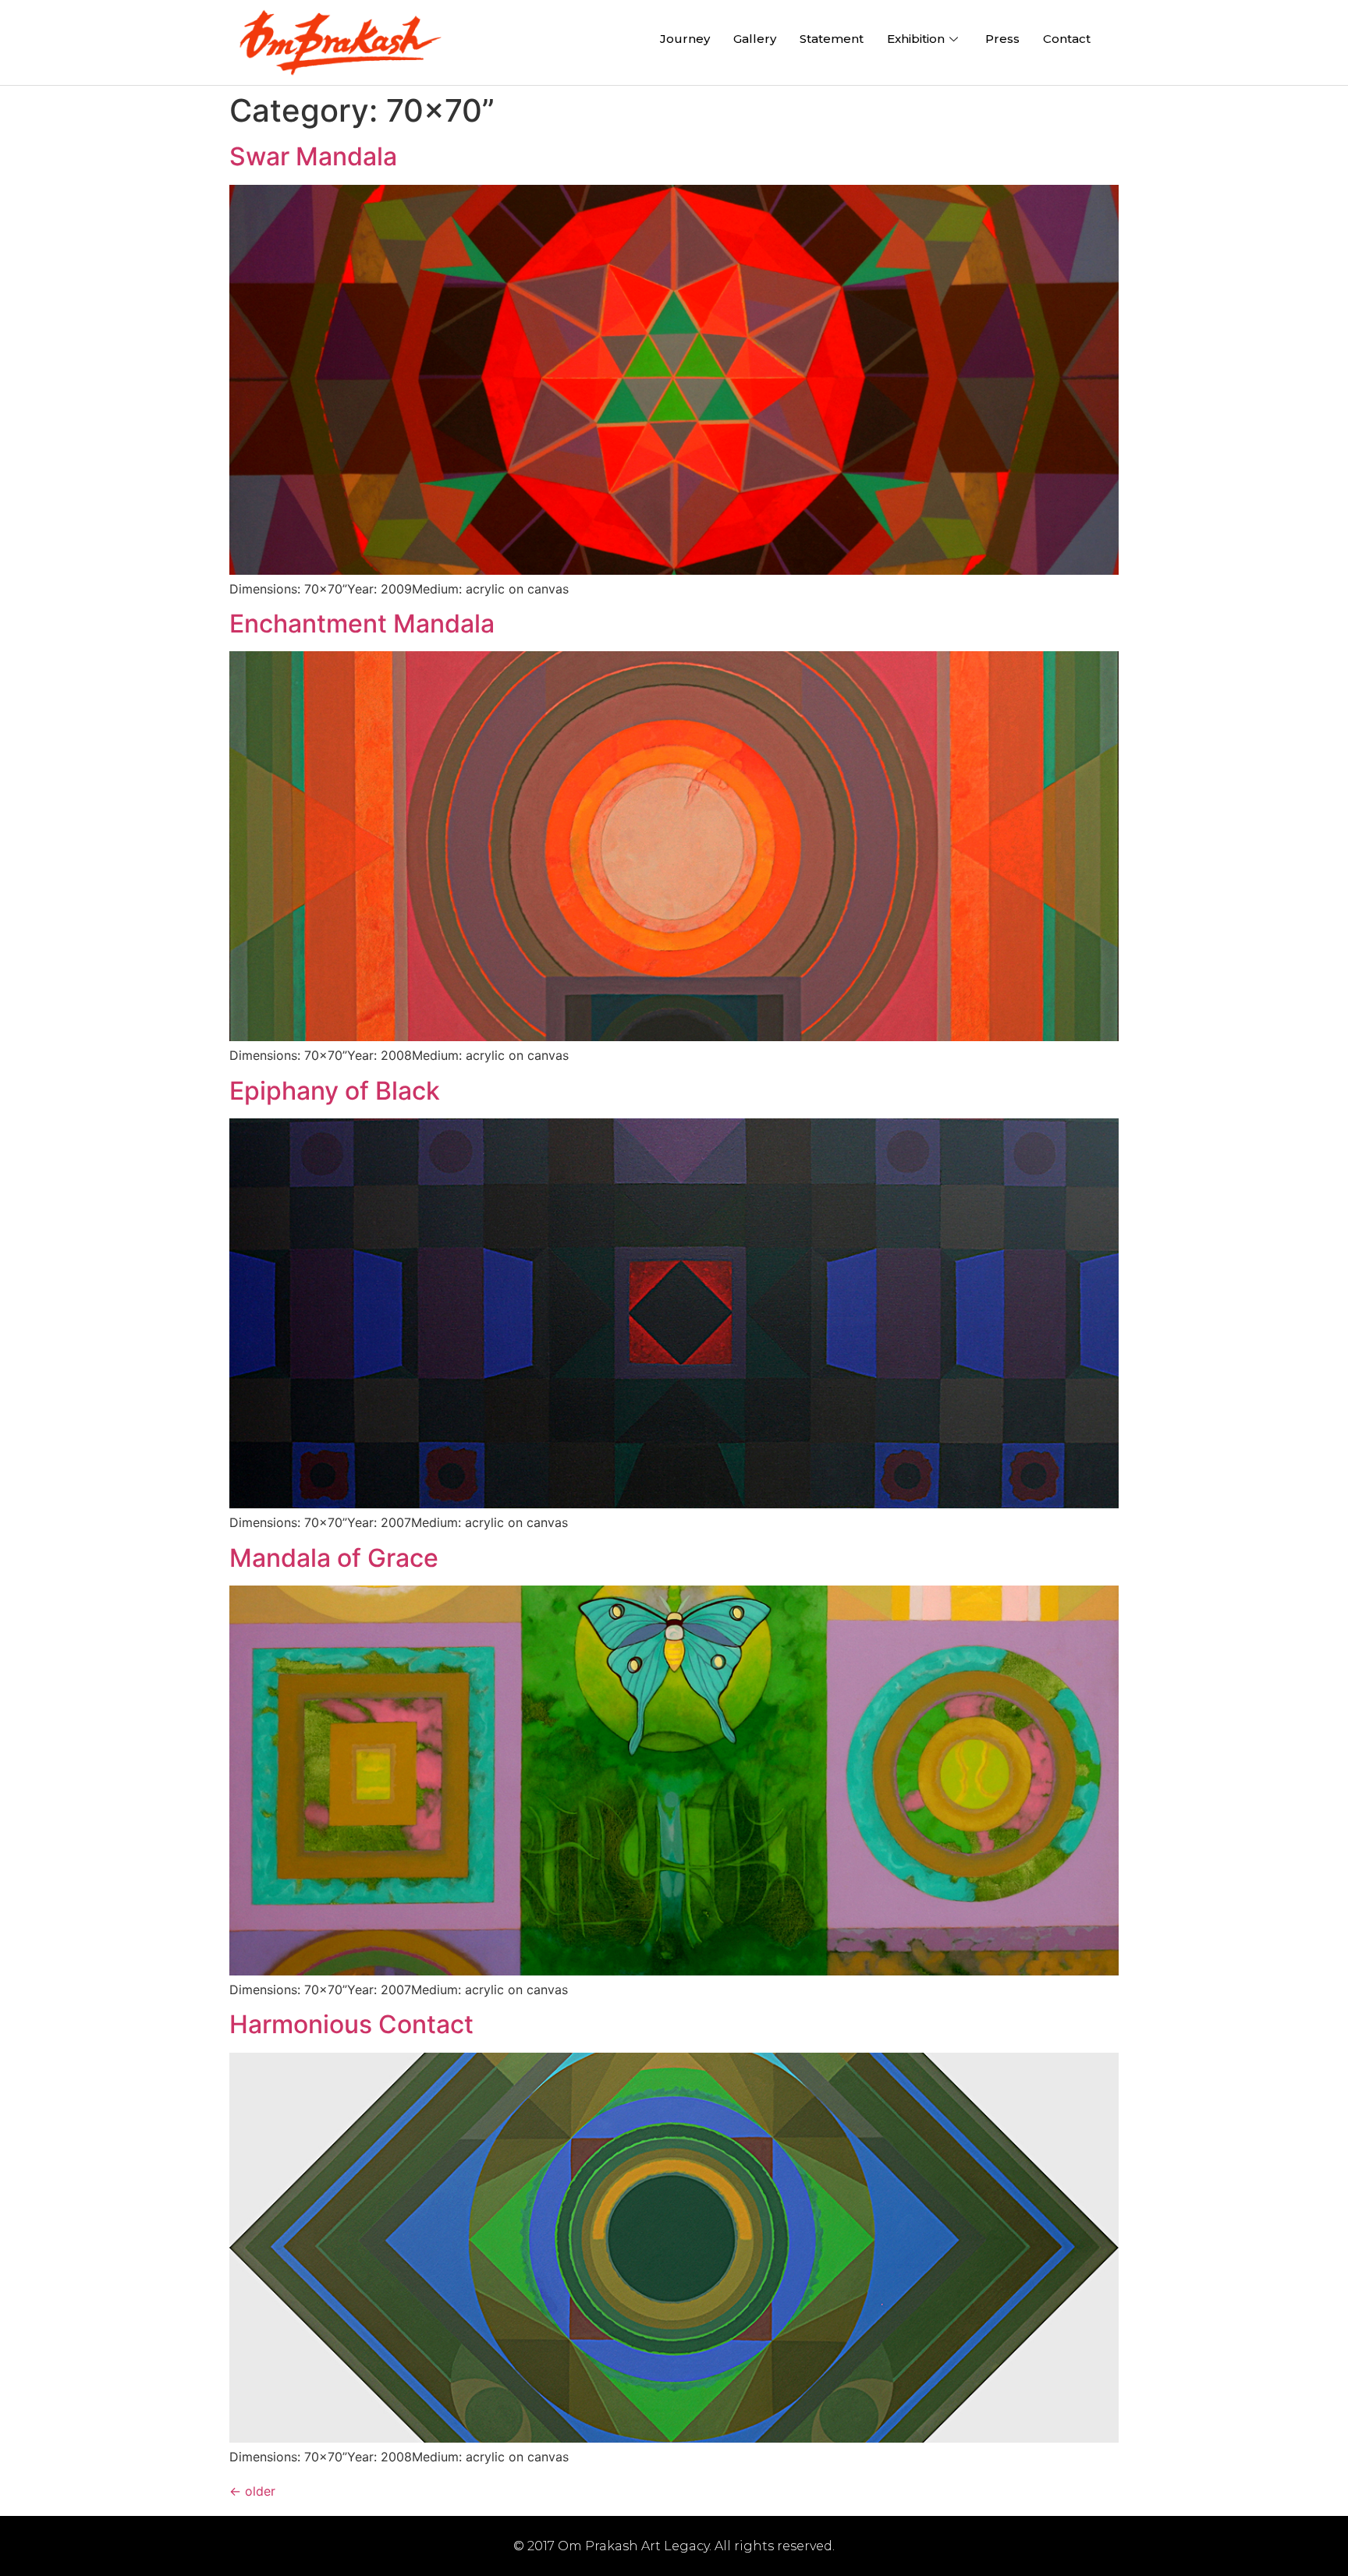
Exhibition (916, 39)
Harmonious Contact (351, 2024)
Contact (1067, 39)
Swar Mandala (313, 156)
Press (1002, 39)
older (252, 2491)
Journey (685, 39)
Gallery (755, 39)
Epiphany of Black (335, 1091)
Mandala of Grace (334, 1558)
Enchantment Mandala (362, 624)
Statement (832, 39)
